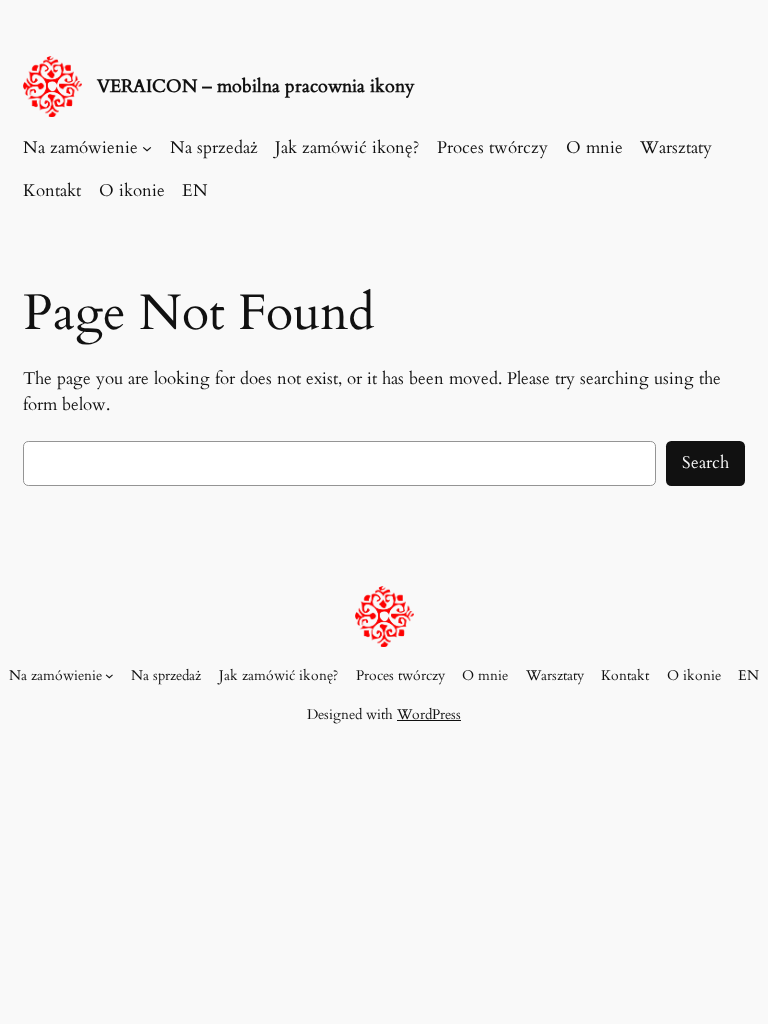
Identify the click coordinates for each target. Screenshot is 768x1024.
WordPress (429, 714)
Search (705, 462)
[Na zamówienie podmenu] (147, 148)
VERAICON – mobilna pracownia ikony (256, 86)
